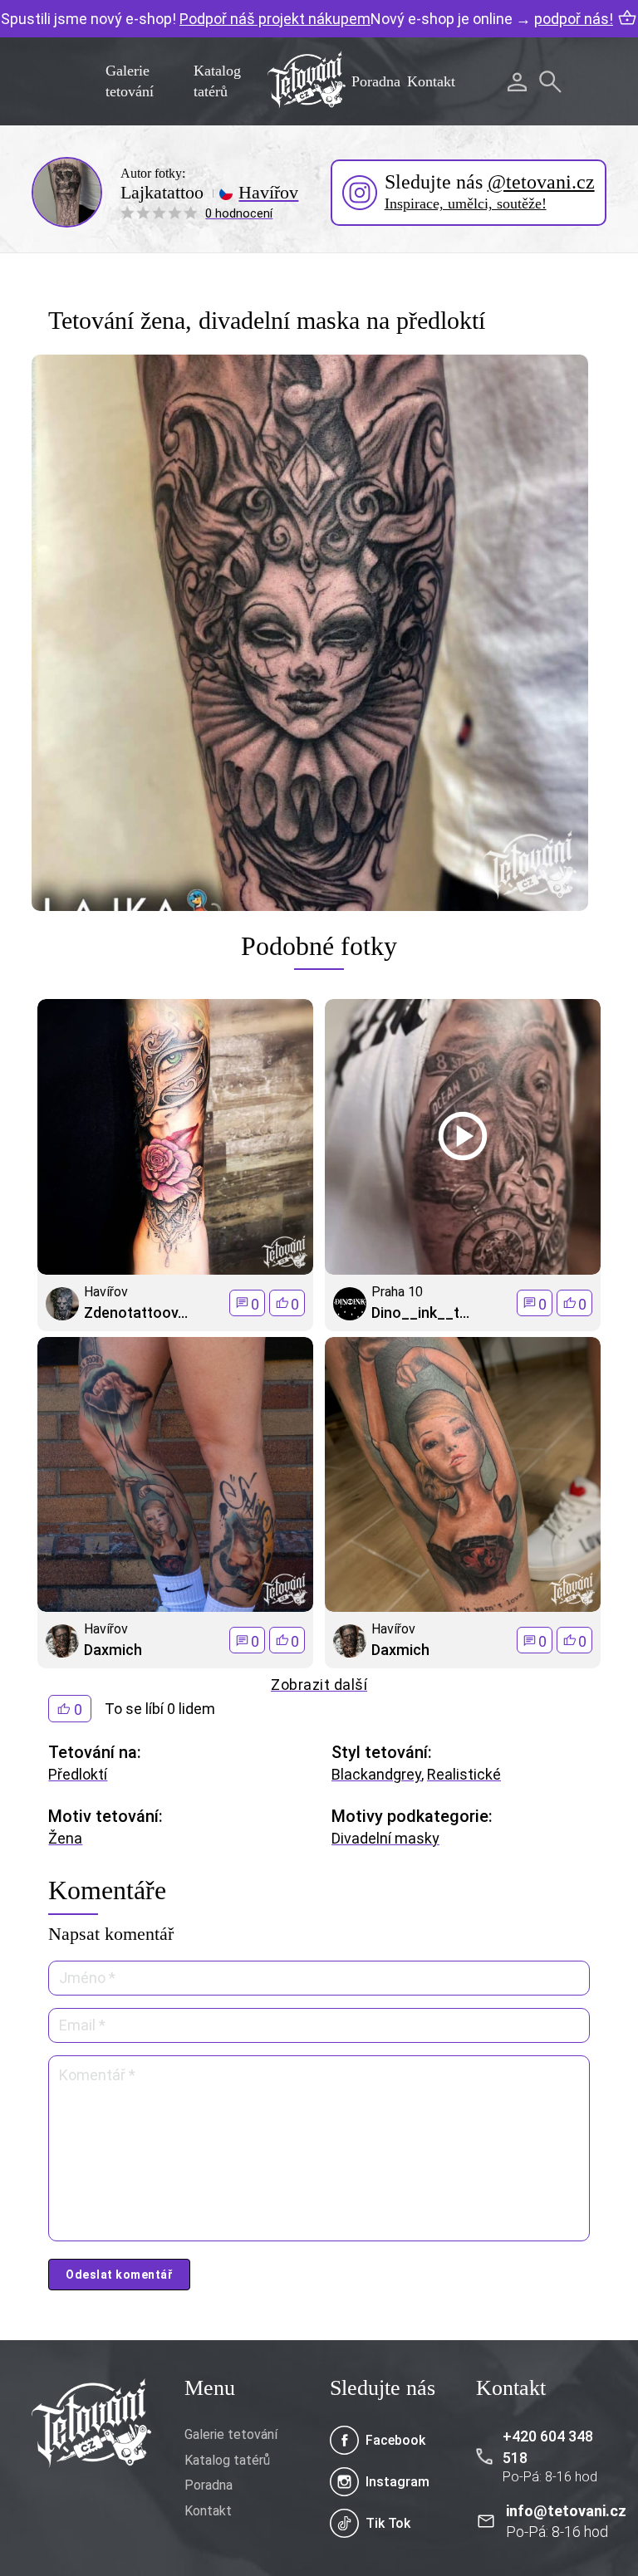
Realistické (464, 1774)
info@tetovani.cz (566, 2511)
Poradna (376, 81)
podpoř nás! (574, 19)
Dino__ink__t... (420, 1312)
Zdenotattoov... (136, 1312)
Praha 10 (397, 1292)
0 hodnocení (239, 213)
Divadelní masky (385, 1838)
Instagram (398, 2482)
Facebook (395, 2440)
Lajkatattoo (162, 193)
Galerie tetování (231, 2434)
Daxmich (113, 1650)
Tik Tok (388, 2523)
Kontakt (431, 81)
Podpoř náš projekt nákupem (275, 19)
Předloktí (78, 1774)
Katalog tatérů (227, 2460)
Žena (65, 1838)
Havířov (268, 193)
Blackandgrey (376, 1774)
